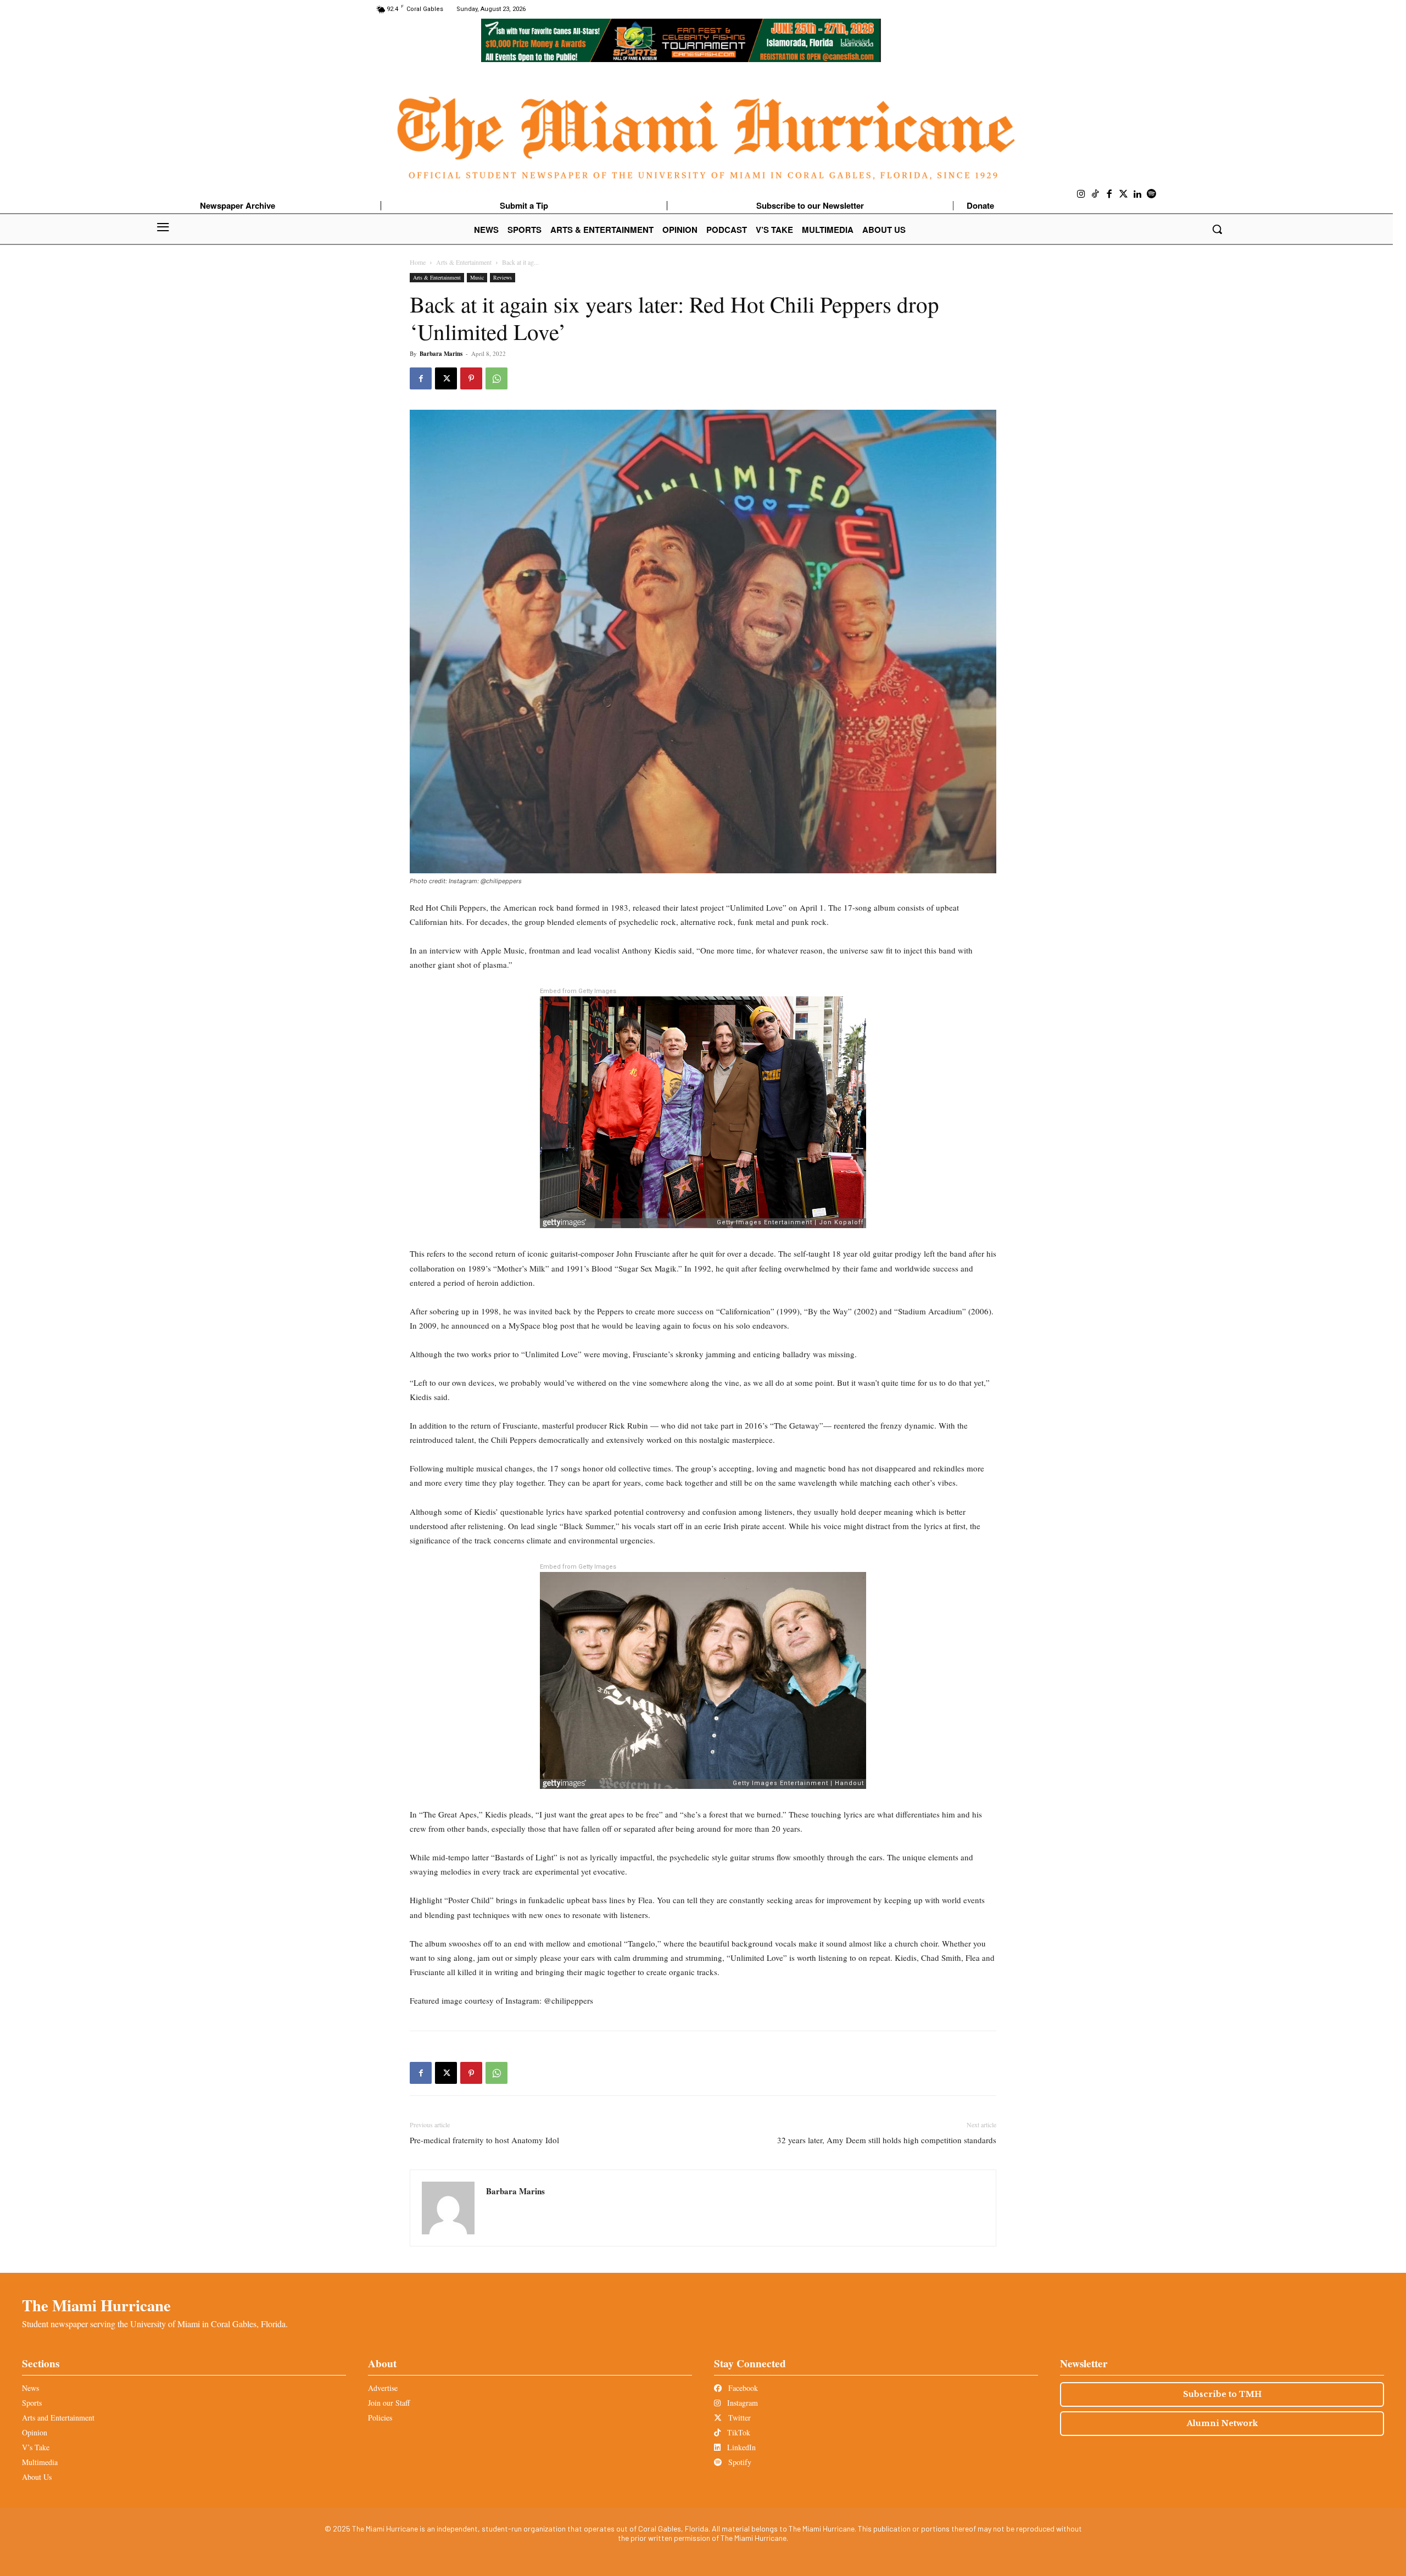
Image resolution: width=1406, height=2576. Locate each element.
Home (418, 262)
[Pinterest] (471, 378)
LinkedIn (740, 2447)
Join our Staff (389, 2403)
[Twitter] (1124, 194)
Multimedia (40, 2462)
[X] (446, 378)
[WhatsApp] (496, 378)
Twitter (738, 2418)
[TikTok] (1096, 194)
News (30, 2388)
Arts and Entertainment (58, 2418)
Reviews (503, 277)
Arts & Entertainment (464, 262)
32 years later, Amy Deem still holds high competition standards (887, 2140)
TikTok (738, 2432)
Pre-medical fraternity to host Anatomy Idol (484, 2140)
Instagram (741, 2403)
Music (477, 277)
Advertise (383, 2388)
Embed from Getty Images (578, 991)
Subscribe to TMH (1222, 2394)
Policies (380, 2418)
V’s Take (36, 2447)
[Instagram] (1081, 194)
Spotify (739, 2462)
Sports (32, 2403)
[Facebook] (1109, 194)
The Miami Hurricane (96, 2305)
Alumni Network (1222, 2423)
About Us (37, 2477)
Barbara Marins (441, 354)
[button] (1217, 229)
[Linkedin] (1137, 194)
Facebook (742, 2388)
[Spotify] (1152, 194)
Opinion (35, 2432)
